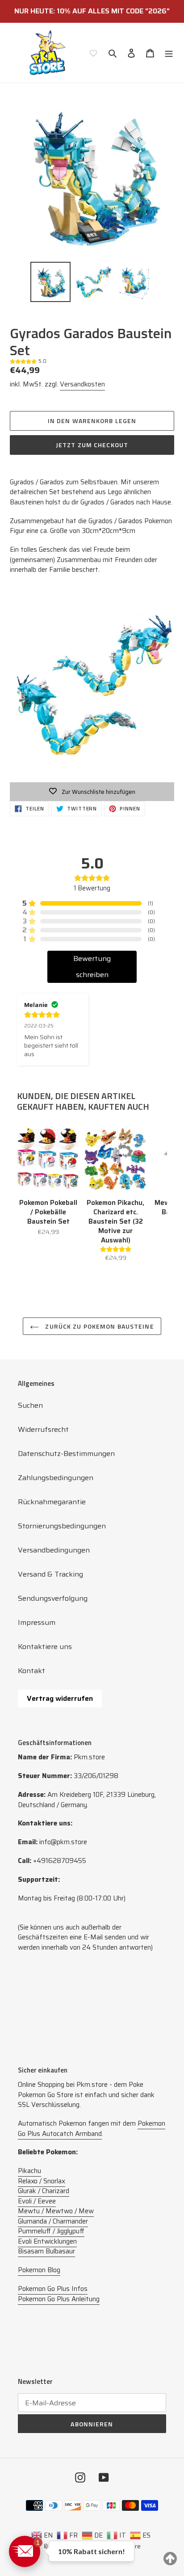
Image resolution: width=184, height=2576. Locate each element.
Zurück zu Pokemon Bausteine (98, 1326)
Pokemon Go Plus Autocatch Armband (92, 2129)
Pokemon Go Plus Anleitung (59, 2299)
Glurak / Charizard (44, 2191)
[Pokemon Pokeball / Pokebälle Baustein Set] (48, 1159)
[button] (25, 2551)
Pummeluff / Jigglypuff (51, 2231)
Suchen (30, 1405)
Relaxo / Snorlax (42, 2181)
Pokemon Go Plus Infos (53, 2289)
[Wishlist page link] (93, 53)
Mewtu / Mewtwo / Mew (56, 2211)
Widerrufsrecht (43, 1429)
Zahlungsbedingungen (56, 1478)
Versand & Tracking (50, 1574)
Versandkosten (82, 384)
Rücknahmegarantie (52, 1502)
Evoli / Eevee (37, 2201)
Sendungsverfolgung (53, 1598)
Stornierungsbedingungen (62, 1526)
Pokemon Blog (39, 2270)
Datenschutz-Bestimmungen (66, 1454)
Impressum (37, 1622)
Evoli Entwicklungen (47, 2241)
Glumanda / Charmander (53, 2221)
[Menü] (169, 53)
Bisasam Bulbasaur (46, 2251)
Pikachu (29, 2171)
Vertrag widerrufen (60, 1698)
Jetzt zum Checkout (92, 445)
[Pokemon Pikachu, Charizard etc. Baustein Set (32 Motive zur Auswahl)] (115, 1159)
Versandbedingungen (54, 1550)
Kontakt (31, 1671)
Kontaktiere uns (45, 1647)
